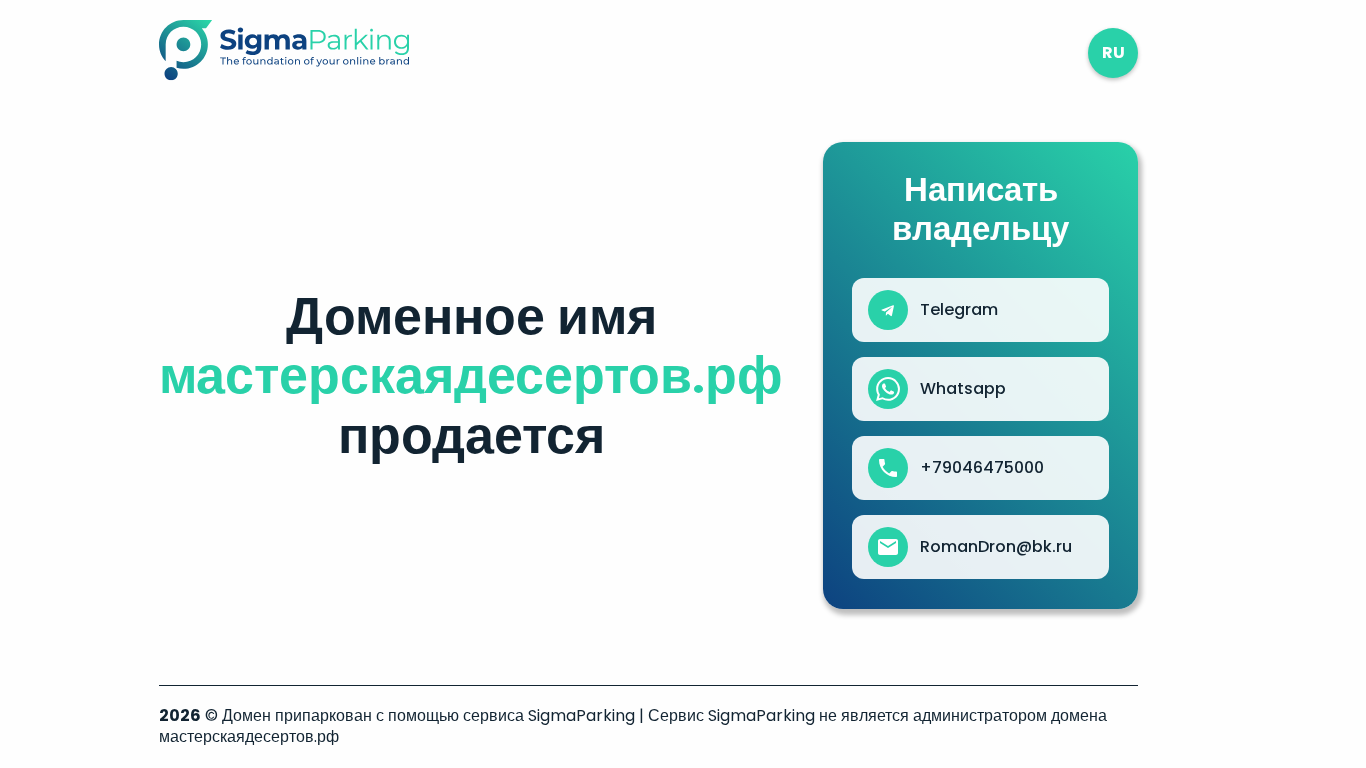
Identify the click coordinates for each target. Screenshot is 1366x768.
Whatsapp (963, 389)
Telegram (959, 310)
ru (1113, 52)
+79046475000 (982, 468)
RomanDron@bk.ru (996, 547)
